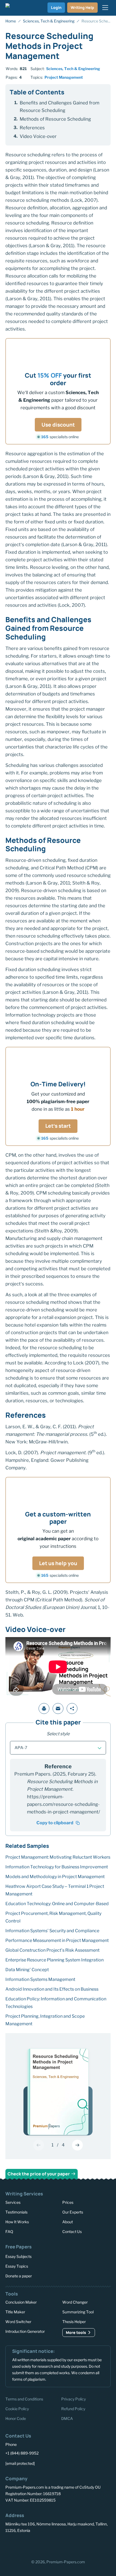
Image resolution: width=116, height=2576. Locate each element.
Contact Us (72, 2232)
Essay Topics (17, 2266)
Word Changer (75, 2302)
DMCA (67, 2418)
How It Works (17, 2222)
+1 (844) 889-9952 (22, 2453)
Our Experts (73, 2212)
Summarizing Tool (78, 2312)
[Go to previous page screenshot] (39, 2145)
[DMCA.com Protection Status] (25, 2546)
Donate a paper (19, 2276)
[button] (58, 1748)
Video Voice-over (38, 136)
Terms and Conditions (24, 2399)
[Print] (44, 1708)
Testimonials (16, 2212)
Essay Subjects (18, 2256)
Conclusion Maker (21, 2302)
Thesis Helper (74, 2322)
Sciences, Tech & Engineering (73, 69)
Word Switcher (18, 2322)
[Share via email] (58, 1708)
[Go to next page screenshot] (77, 2145)
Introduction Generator (25, 2332)
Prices (68, 2202)
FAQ (9, 2232)
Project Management (64, 77)
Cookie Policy (17, 2409)
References (32, 128)
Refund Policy (73, 2409)
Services (13, 2202)
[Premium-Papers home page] (14, 8)
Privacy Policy (74, 2399)
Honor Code (16, 2418)
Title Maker (15, 2312)
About (68, 2222)
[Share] (72, 1708)
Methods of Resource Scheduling (55, 119)
